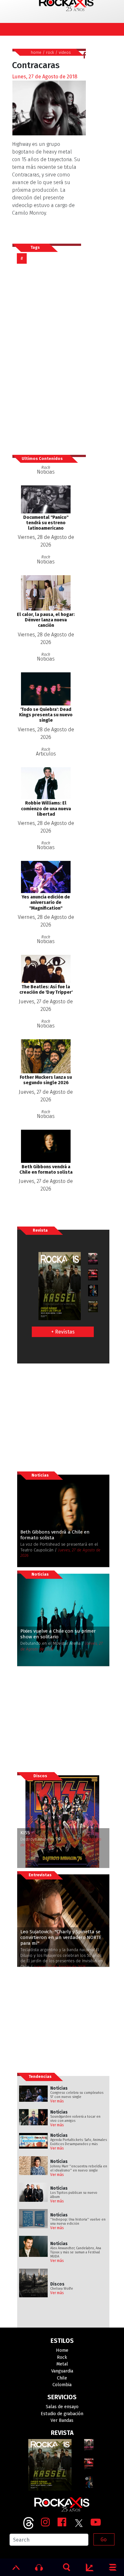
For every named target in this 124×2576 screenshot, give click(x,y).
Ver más (57, 2101)
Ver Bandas (62, 2420)
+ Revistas (63, 1332)
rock (50, 52)
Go (103, 2540)
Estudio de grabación (62, 2414)
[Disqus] (49, 359)
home (36, 52)
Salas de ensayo (62, 2407)
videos (65, 52)
